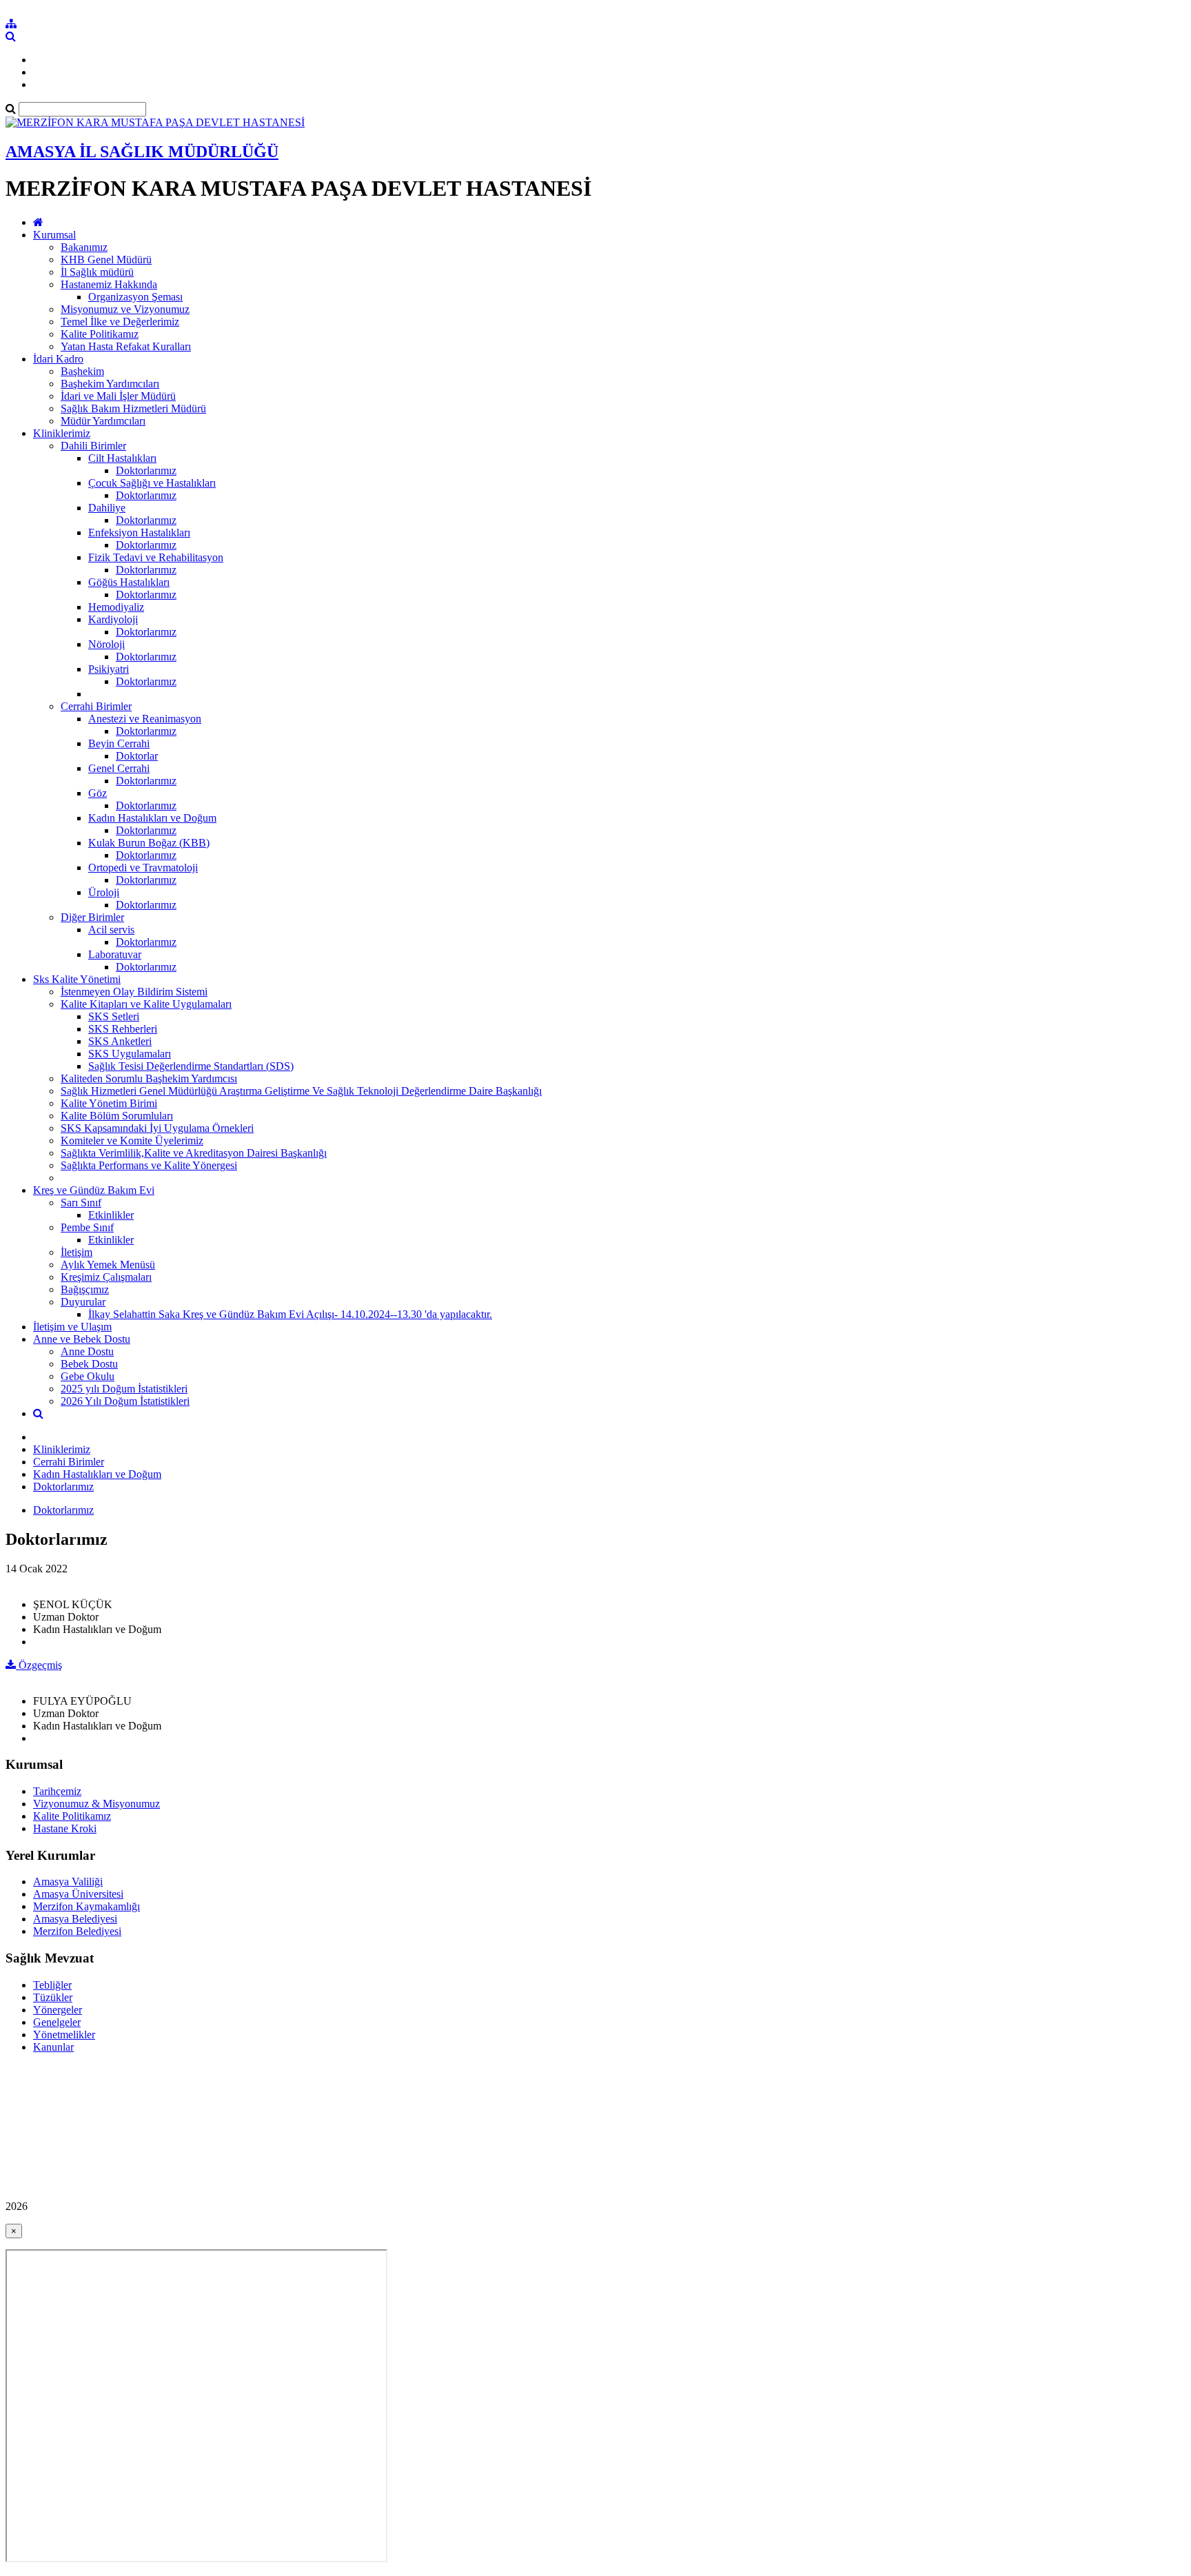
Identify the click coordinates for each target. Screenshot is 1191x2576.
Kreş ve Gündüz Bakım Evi (94, 1190)
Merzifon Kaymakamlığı (86, 1906)
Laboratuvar (115, 954)
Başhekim (82, 371)
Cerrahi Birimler (96, 706)
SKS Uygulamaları (130, 1054)
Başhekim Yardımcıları (110, 384)
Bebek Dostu (89, 1364)
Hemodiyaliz (116, 607)
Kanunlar (53, 2047)
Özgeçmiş (39, 1665)
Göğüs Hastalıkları (129, 582)
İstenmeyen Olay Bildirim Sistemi (134, 992)
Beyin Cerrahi (119, 743)
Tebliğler (52, 1985)
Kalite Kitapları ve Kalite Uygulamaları (146, 1004)
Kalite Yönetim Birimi (109, 1103)
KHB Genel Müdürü (106, 260)
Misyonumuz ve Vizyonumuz (125, 309)
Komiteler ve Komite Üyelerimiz (132, 1140)
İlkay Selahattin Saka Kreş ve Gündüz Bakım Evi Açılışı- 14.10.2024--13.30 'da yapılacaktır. (290, 1314)
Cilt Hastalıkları (122, 458)
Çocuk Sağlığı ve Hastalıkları (152, 483)
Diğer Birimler (92, 917)
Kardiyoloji (113, 619)
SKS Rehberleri (123, 1029)
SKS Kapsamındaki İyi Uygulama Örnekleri (157, 1128)
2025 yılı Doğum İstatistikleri (124, 1389)
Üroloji (104, 892)
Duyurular (83, 1302)
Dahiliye (107, 508)
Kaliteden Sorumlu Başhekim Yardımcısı (149, 1078)
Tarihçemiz (57, 1791)
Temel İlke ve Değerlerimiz (120, 322)
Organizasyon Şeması (135, 297)
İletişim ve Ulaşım (72, 1327)
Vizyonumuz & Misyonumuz (96, 1804)
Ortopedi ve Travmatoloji (143, 868)
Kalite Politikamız (100, 334)
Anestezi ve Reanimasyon (145, 719)
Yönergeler (58, 2010)
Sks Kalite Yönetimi (77, 979)
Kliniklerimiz (62, 433)
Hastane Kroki (65, 1828)
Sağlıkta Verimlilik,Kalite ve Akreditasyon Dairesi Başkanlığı (194, 1153)
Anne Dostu (87, 1351)
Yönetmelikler (64, 2035)
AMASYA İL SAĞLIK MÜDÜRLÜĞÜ (142, 152)
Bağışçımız (85, 1289)
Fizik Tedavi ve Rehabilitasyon (156, 557)
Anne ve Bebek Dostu (82, 1339)
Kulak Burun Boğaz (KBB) (149, 843)
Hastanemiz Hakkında (109, 284)
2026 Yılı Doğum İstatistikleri (125, 1401)
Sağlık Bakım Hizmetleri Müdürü (133, 408)
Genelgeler (57, 2022)
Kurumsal (54, 235)
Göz (98, 793)
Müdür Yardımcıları (103, 421)
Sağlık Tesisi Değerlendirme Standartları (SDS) (191, 1066)
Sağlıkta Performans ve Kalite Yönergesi (149, 1165)
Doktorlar (137, 756)
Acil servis (111, 930)
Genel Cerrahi (119, 768)
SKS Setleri (114, 1016)
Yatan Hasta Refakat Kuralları (126, 346)
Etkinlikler (111, 1215)
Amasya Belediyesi (75, 1919)
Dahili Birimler (93, 446)
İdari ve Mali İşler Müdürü (118, 396)
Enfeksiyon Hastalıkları (139, 533)
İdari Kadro (58, 359)
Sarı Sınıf (81, 1203)
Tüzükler (53, 1997)
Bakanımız (84, 247)
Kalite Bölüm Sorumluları (117, 1116)
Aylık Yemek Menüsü (108, 1265)
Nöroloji (106, 644)
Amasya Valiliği (68, 1882)
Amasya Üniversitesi (78, 1894)
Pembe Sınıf (87, 1227)
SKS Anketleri (120, 1041)
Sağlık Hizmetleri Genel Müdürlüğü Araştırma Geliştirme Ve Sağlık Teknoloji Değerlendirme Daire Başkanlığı (301, 1091)
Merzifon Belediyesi (77, 1931)
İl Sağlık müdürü (97, 272)
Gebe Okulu (88, 1376)
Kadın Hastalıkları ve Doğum (152, 818)
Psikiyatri (109, 669)
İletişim (77, 1252)
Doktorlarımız (146, 470)
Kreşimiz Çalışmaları (106, 1277)
